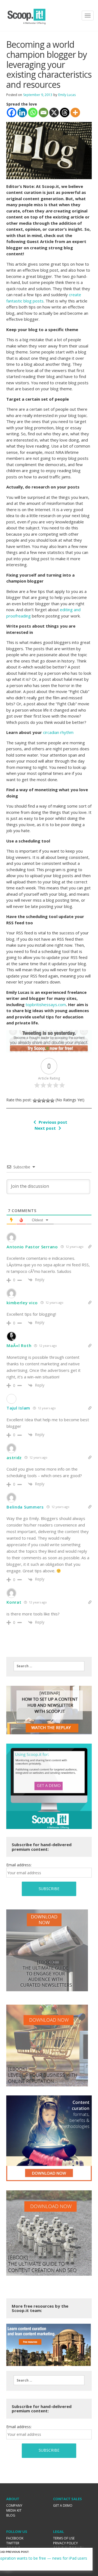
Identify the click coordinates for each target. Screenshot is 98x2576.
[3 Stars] (44, 1100)
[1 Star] (35, 1100)
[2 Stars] (39, 1100)
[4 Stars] (48, 1100)
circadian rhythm (58, 732)
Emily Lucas (67, 95)
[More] (75, 113)
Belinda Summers (25, 1507)
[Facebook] (12, 113)
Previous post (53, 1122)
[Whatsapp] (33, 113)
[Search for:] (49, 1666)
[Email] (43, 113)
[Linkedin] (22, 113)
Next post (45, 1128)
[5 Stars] (52, 1100)
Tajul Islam (18, 1408)
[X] (54, 113)
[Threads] (65, 113)
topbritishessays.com (46, 1004)
